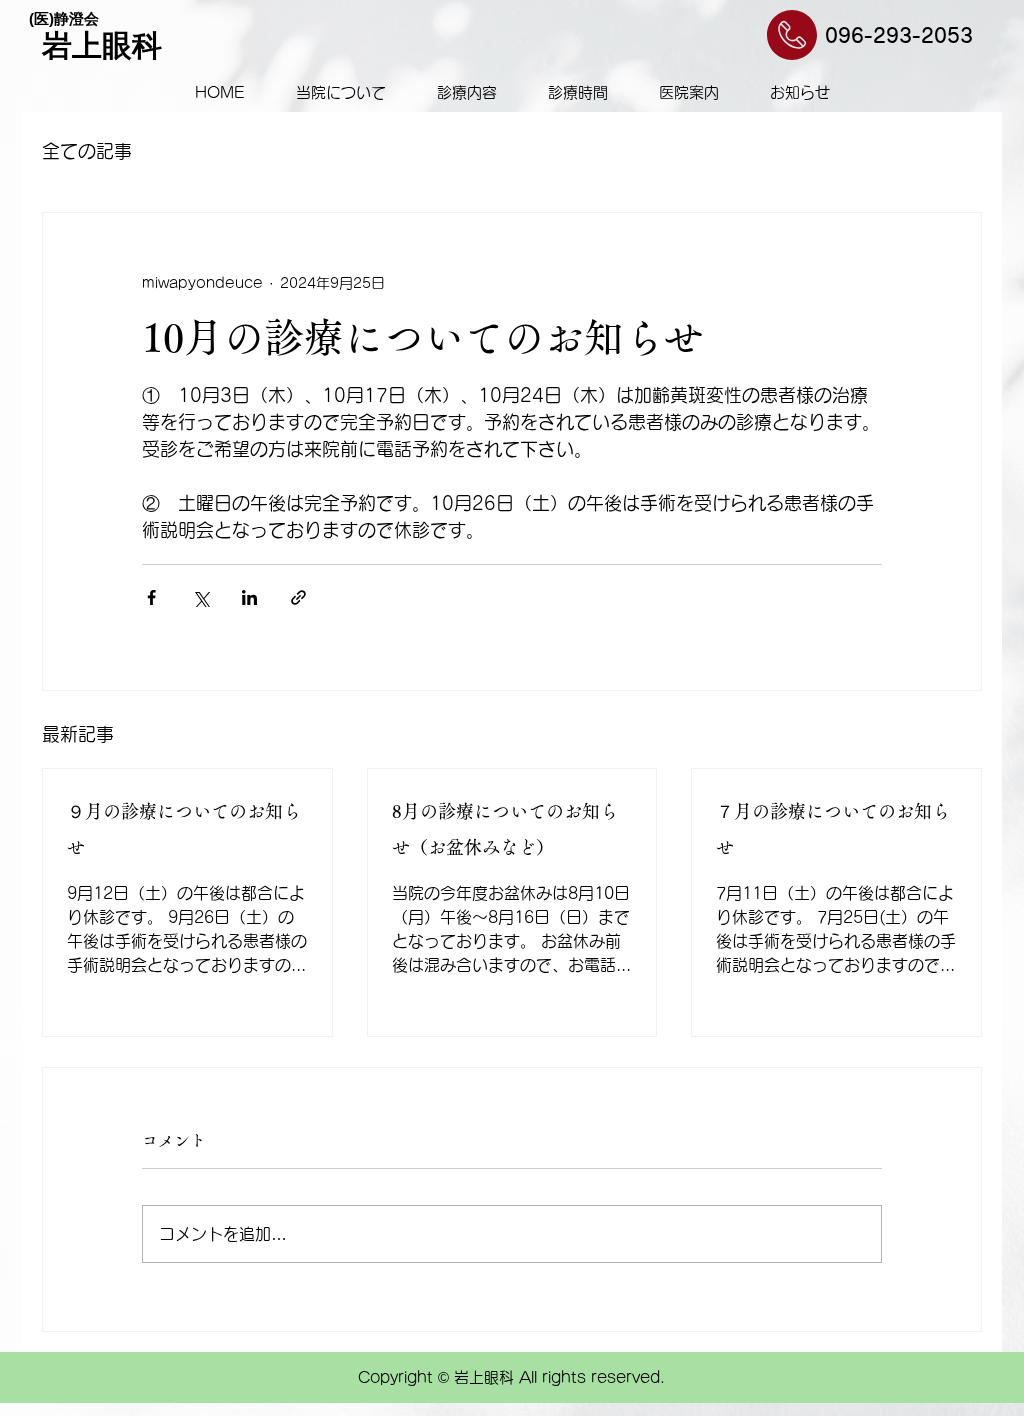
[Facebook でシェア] (151, 597)
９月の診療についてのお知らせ (184, 829)
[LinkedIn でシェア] (249, 597)
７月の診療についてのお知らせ (833, 829)
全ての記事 (87, 151)
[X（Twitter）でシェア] (200, 597)
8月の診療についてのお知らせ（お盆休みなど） (505, 829)
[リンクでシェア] (298, 597)
